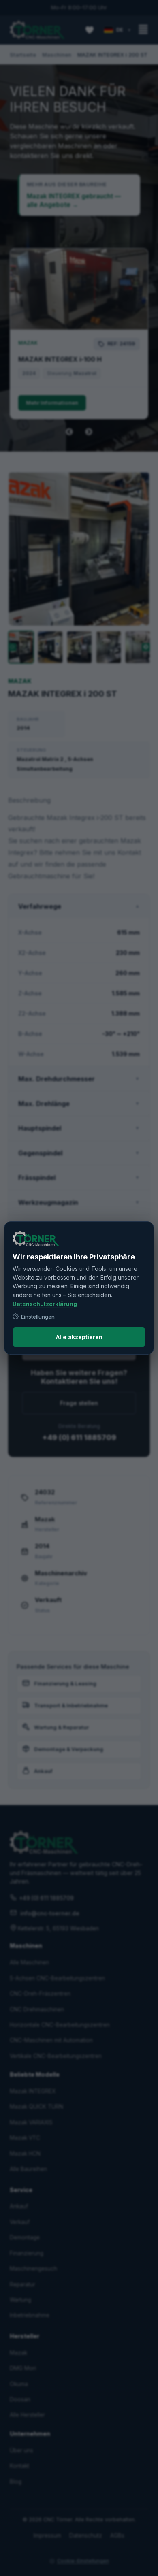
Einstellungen (38, 1317)
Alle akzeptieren (79, 1337)
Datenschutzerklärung (45, 1304)
